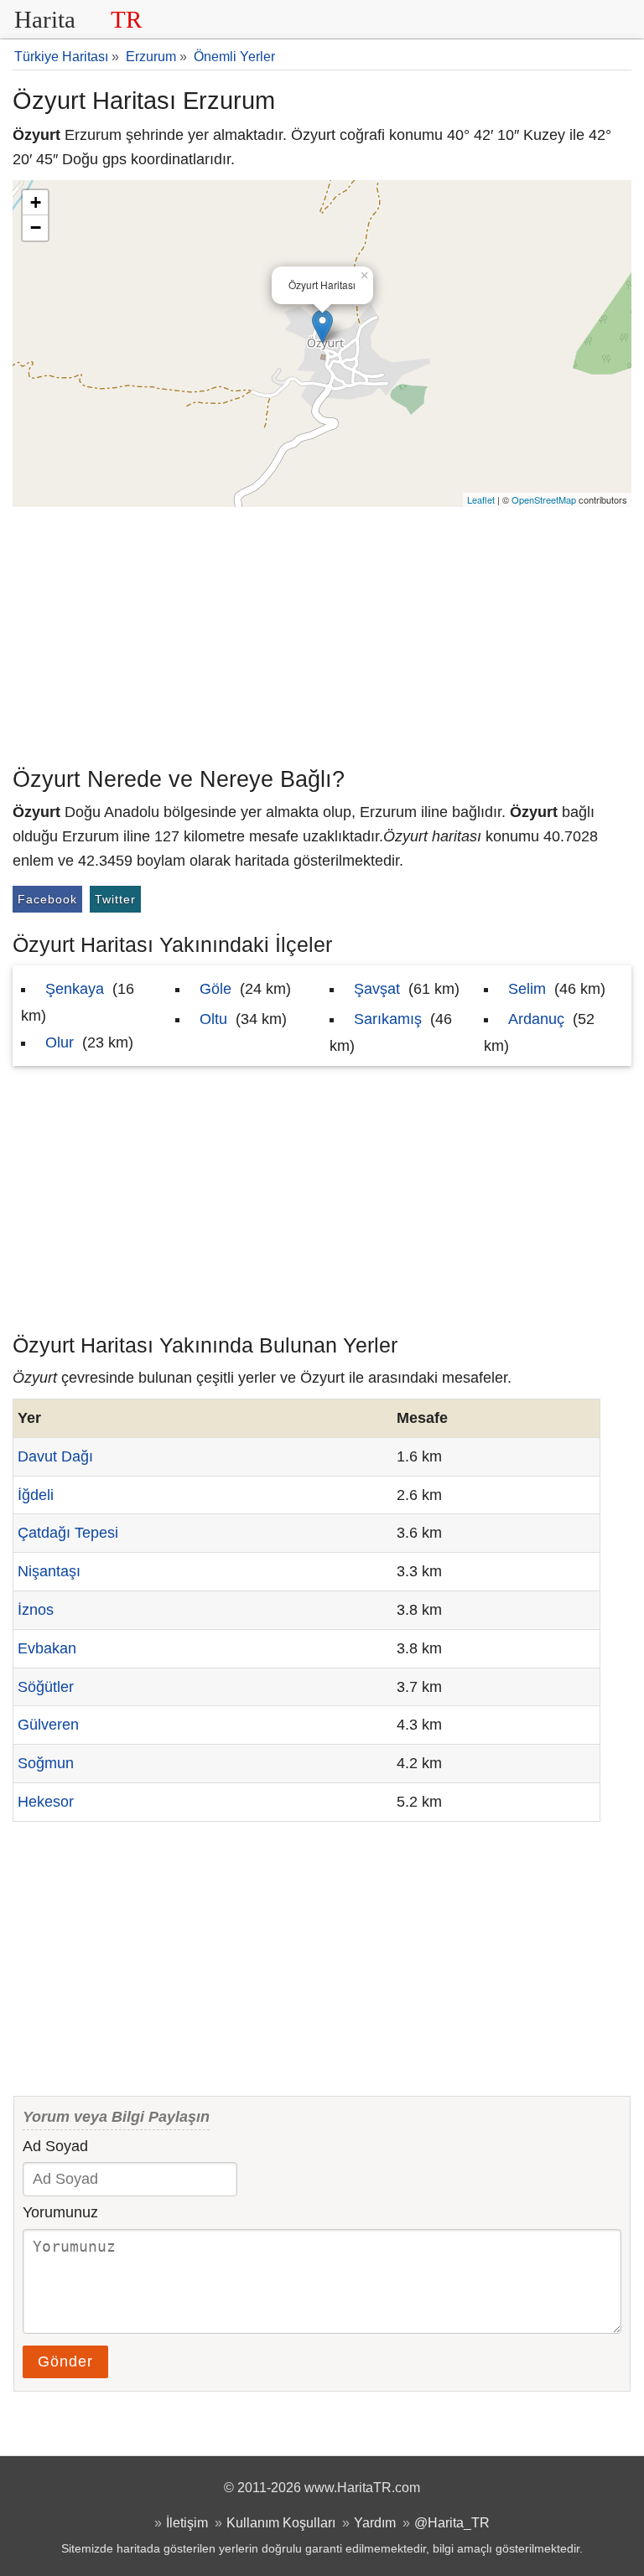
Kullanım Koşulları (281, 2522)
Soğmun (46, 1763)
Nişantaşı (49, 1571)
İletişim (187, 2522)
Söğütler (46, 1687)
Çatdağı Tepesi (68, 1533)
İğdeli (36, 1495)
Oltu (213, 1019)
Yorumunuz (60, 2212)
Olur (60, 1042)
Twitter (115, 899)
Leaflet (481, 499)
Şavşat (377, 989)
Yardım (375, 2522)
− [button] (36, 228)
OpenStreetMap (544, 499)
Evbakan (47, 1648)
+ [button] (36, 202)
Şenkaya (75, 989)
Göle (216, 989)
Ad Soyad (55, 2146)
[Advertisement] (322, 633)
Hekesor (46, 1802)
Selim (527, 989)
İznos (36, 1610)
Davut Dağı (55, 1456)
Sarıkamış (388, 1019)
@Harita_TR (452, 2522)
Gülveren (48, 1725)
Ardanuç (536, 1019)
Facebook (47, 899)
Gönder (65, 2361)
